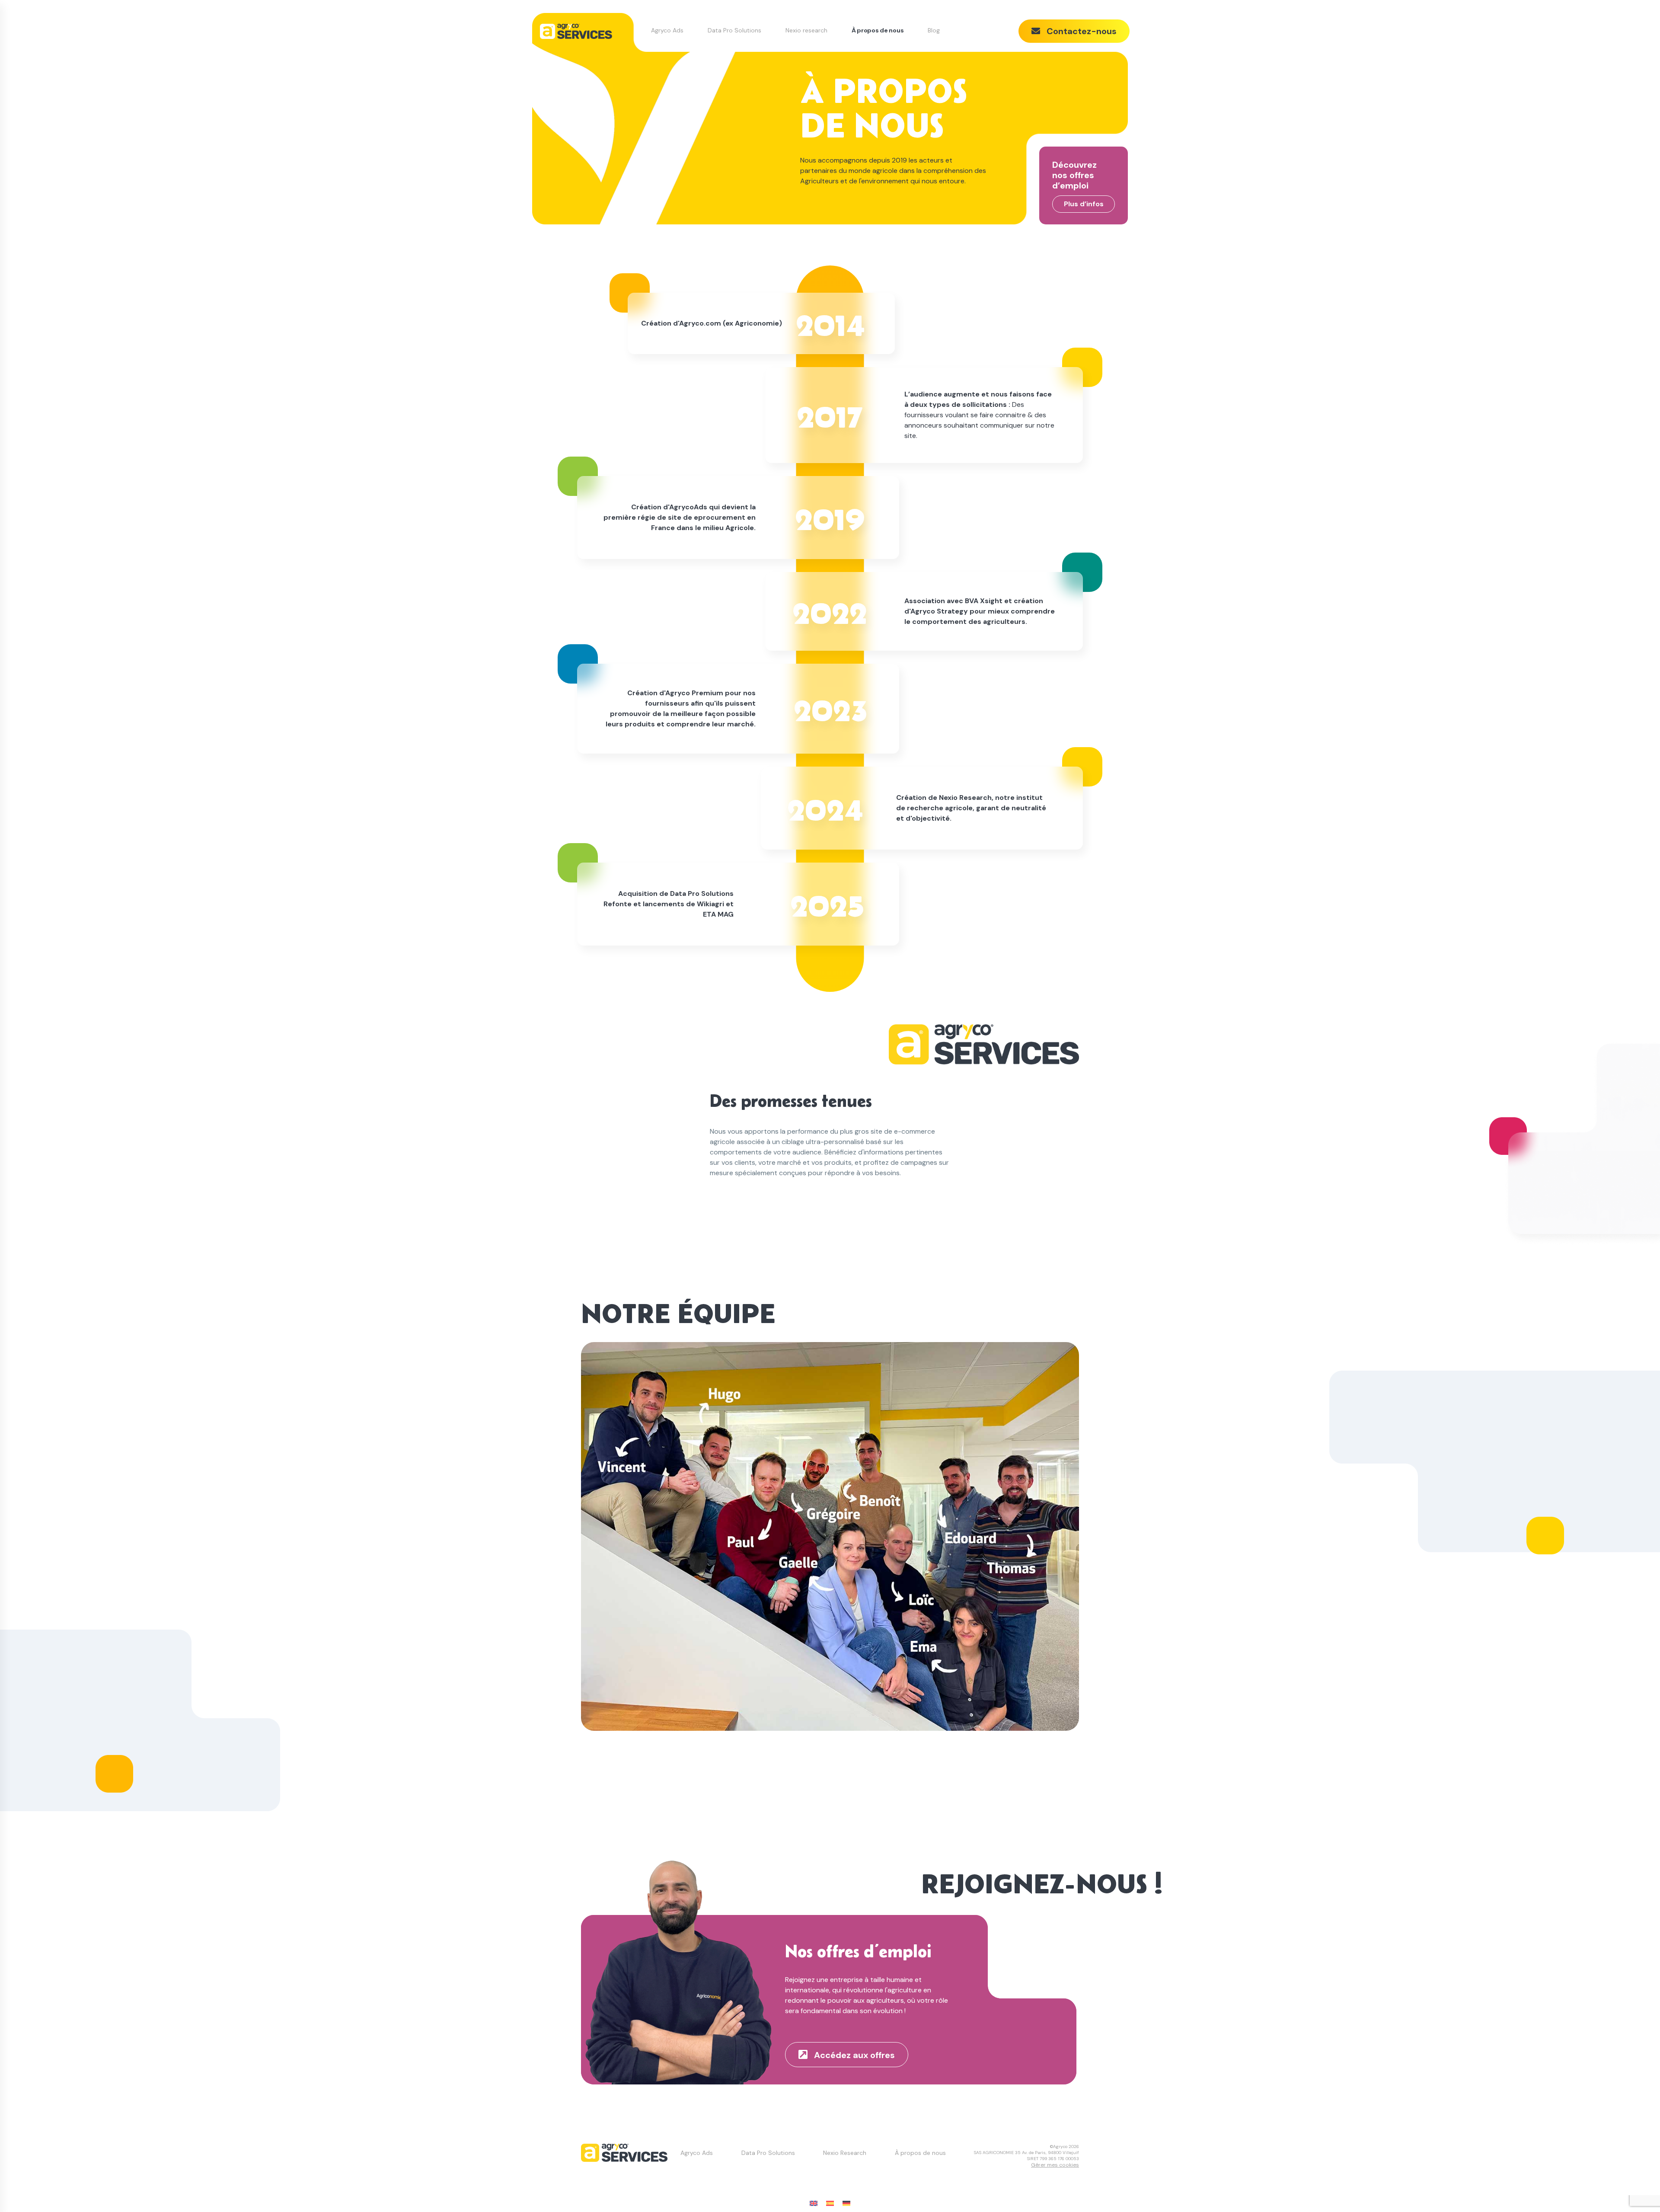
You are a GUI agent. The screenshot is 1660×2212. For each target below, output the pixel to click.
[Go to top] (1636, 2188)
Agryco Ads (667, 30)
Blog (934, 30)
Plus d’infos (1084, 204)
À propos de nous (878, 30)
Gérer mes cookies (1055, 2165)
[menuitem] (814, 2204)
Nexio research (806, 30)
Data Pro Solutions (734, 30)
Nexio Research (845, 2153)
